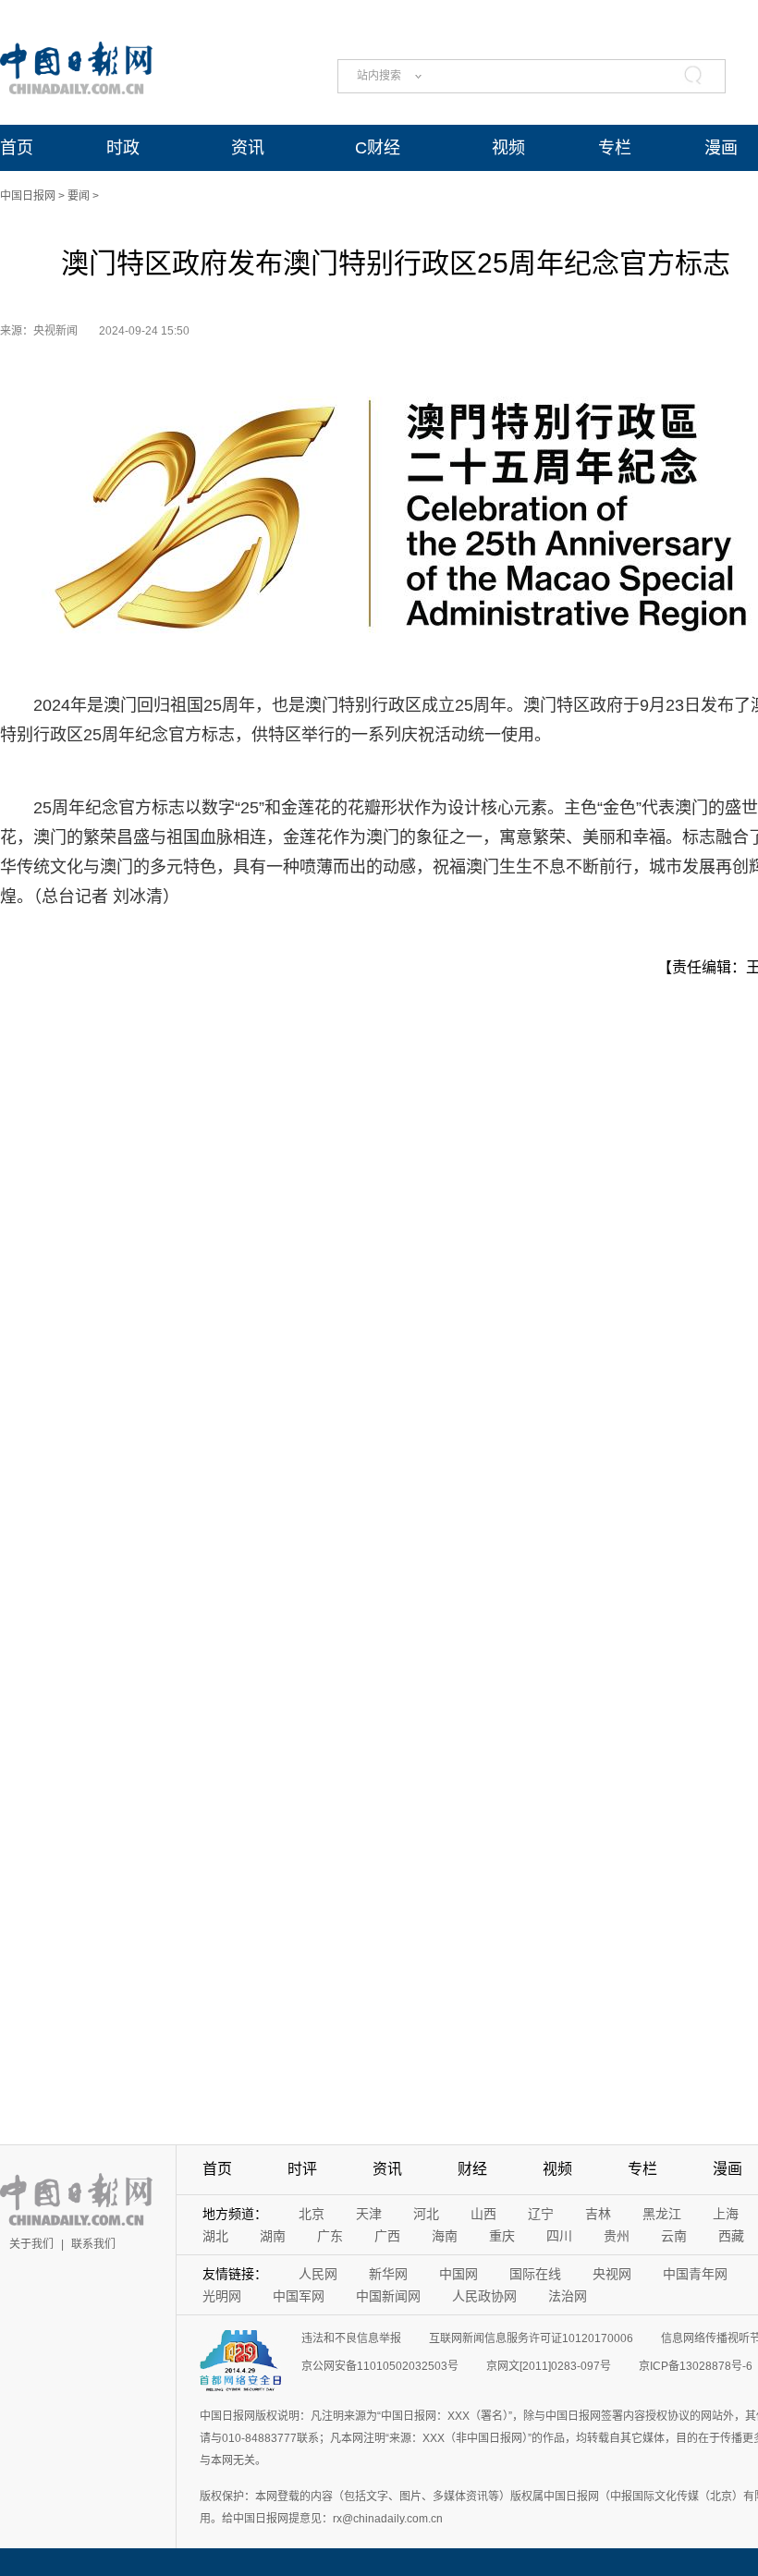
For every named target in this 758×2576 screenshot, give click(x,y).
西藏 (731, 2236)
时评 (302, 2169)
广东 (330, 2236)
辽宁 (541, 2214)
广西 (387, 2236)
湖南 (273, 2236)
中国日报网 (28, 196)
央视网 (612, 2274)
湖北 (215, 2236)
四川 (559, 2236)
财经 (472, 2169)
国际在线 (535, 2274)
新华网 (388, 2274)
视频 (508, 148)
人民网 (318, 2274)
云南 (674, 2236)
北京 (312, 2214)
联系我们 (93, 2244)
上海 (726, 2214)
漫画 (721, 148)
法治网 (568, 2296)
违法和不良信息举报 (351, 2338)
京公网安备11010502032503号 (380, 2366)
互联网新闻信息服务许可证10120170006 (531, 2338)
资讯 (248, 148)
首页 (17, 148)
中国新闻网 (388, 2296)
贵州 (617, 2236)
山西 (483, 2214)
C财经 (378, 148)
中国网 (458, 2274)
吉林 (598, 2214)
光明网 (222, 2296)
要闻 (79, 196)
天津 (369, 2214)
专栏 (615, 148)
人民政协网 (484, 2296)
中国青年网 (695, 2274)
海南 (445, 2236)
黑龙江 (662, 2214)
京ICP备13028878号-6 (696, 2366)
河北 (426, 2214)
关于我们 (31, 2244)
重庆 (502, 2236)
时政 (123, 148)
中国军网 (299, 2296)
